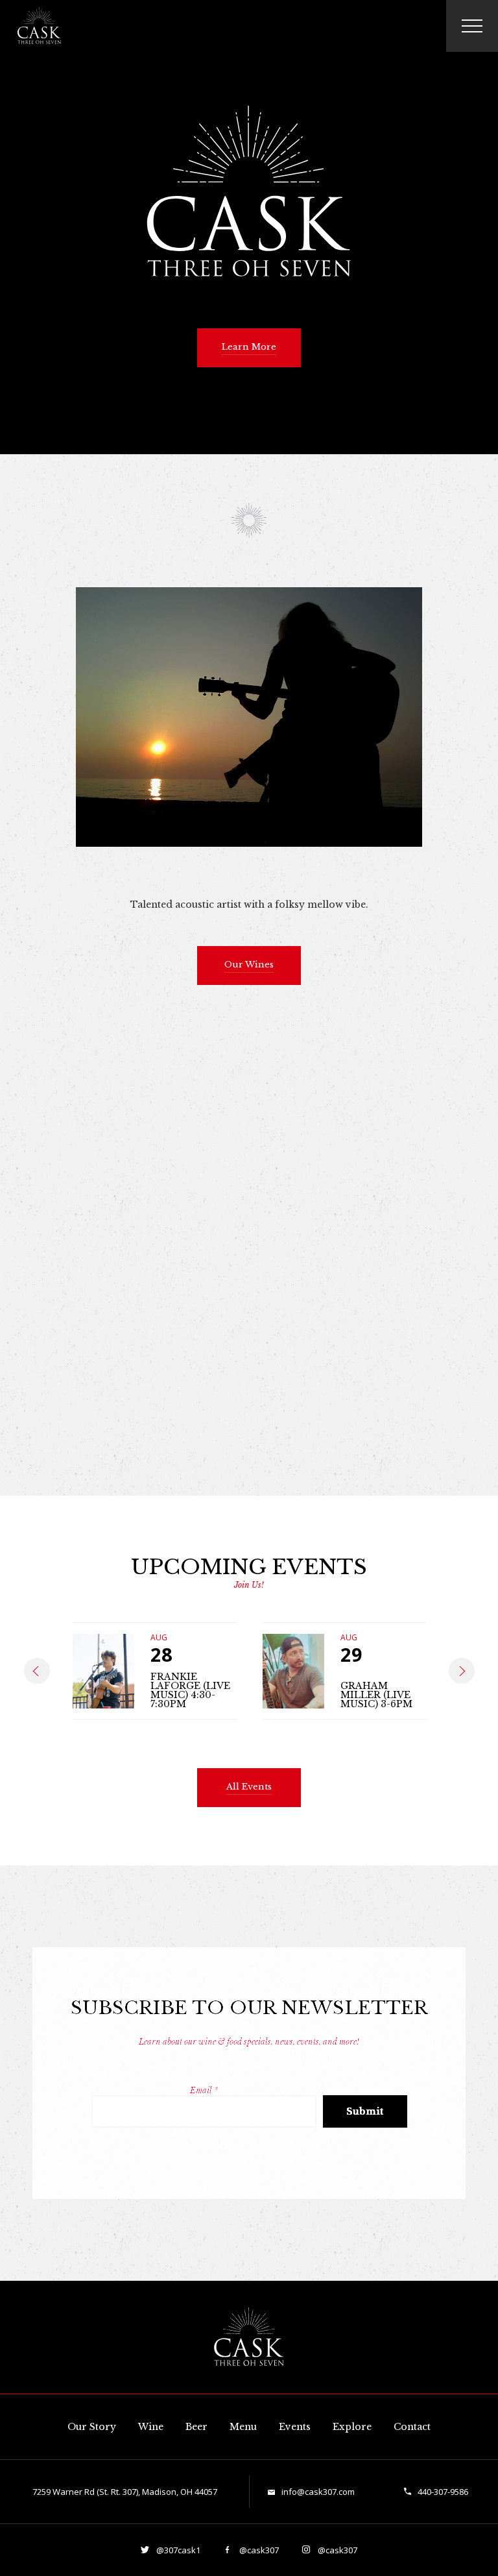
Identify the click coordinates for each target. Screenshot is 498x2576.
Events (295, 2427)
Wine (151, 2427)
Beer (196, 2427)
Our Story (92, 2427)
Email (204, 2090)
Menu (243, 2427)
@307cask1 (177, 2550)
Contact (412, 2427)
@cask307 (258, 2550)
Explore (352, 2427)
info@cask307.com (318, 2492)
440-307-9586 (443, 2492)
